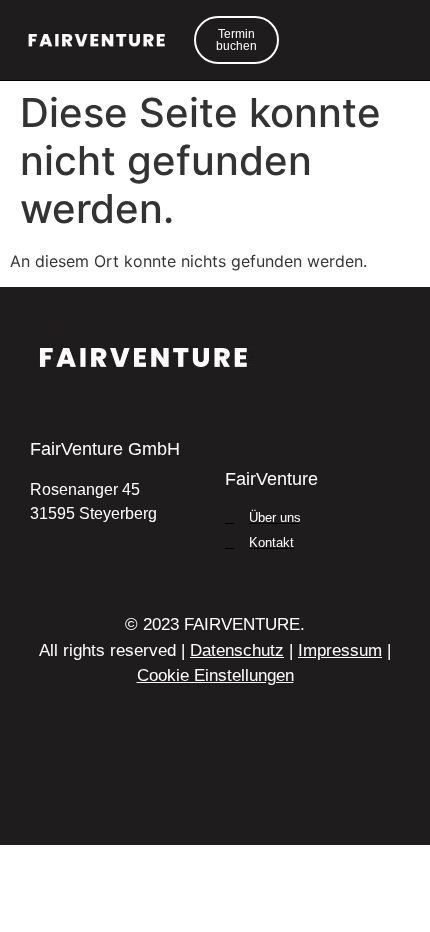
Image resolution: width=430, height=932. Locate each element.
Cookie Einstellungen (215, 675)
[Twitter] (169, 784)
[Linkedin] (123, 784)
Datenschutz (237, 650)
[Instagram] (261, 784)
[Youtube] (307, 784)
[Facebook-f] (215, 784)
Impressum (340, 650)
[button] (380, 40)
